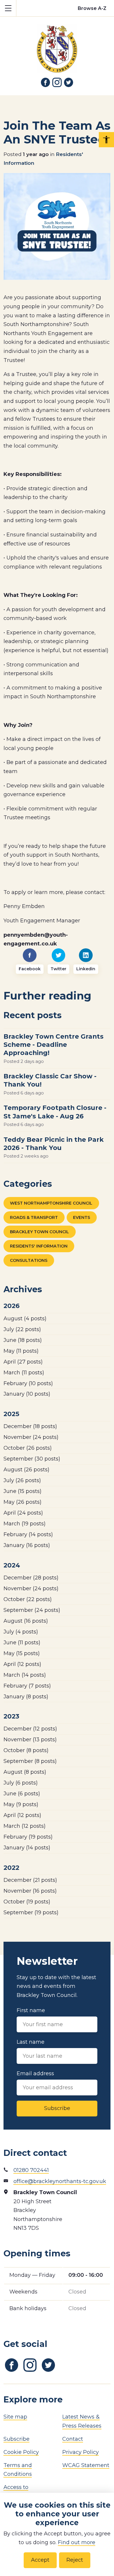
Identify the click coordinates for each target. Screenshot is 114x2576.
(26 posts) (28, 1448)
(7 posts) (27, 1686)
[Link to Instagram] (57, 82)
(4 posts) (25, 1319)
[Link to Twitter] (69, 82)
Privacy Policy (81, 2452)
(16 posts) (27, 1545)
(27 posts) (23, 1362)
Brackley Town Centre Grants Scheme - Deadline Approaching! (53, 1044)
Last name (31, 2042)
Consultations (29, 1260)
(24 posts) (31, 1437)
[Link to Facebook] (46, 82)
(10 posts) (28, 1383)
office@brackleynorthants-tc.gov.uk (60, 2181)
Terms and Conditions (18, 2470)
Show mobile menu (8, 8)
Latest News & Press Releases (82, 2421)
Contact (73, 2439)
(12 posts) (22, 1664)
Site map (15, 2417)
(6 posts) (21, 1783)
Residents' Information (39, 1246)
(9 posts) (21, 1804)
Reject (75, 2560)
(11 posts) (21, 1351)
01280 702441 (31, 2170)
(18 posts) (23, 1340)
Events (82, 1217)
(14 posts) (28, 1534)
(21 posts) (30, 1880)
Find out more (77, 2542)
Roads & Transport (34, 1217)
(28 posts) (31, 1578)
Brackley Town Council (39, 1232)
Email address (35, 2073)
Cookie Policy (21, 2452)
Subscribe (57, 2108)
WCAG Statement (86, 2465)
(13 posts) (30, 1740)
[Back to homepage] (57, 45)
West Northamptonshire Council (51, 1203)
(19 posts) (25, 1524)
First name (31, 2010)
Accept (40, 2560)
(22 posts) (22, 1329)
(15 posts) (23, 1491)
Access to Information (19, 2492)
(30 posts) (32, 1459)
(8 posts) (26, 1697)
